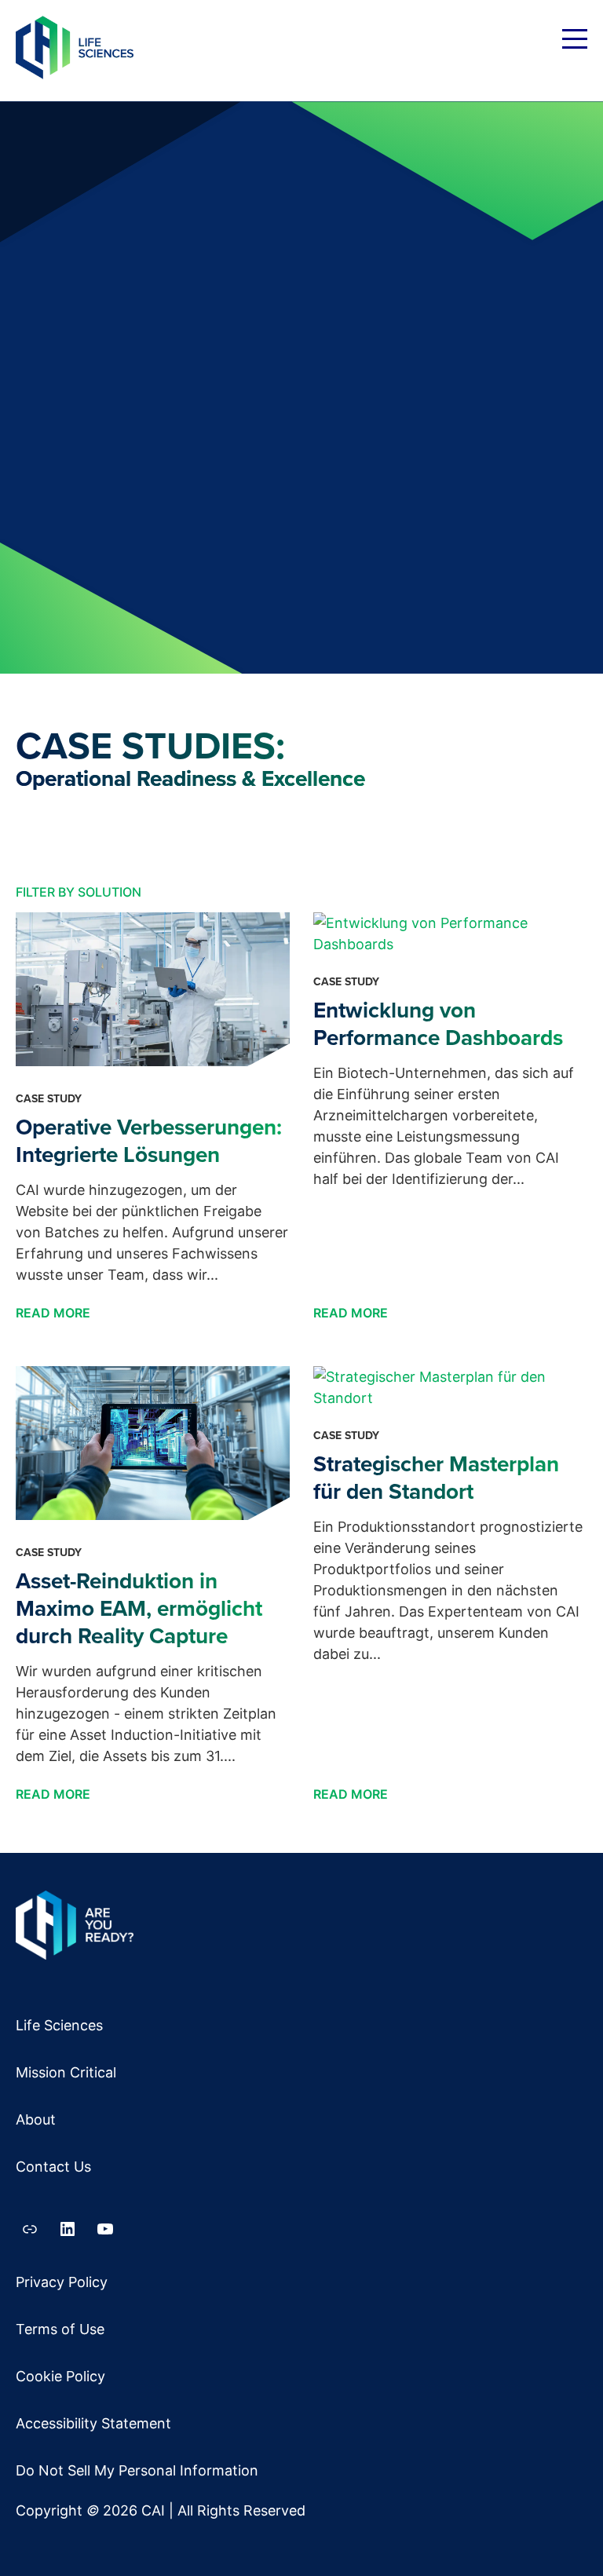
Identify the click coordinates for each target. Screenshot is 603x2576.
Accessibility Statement (93, 2423)
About (36, 2119)
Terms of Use (60, 2329)
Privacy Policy (62, 2282)
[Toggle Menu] (575, 42)
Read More (55, 1313)
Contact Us (53, 2167)
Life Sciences (59, 2025)
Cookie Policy (60, 2376)
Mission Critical (66, 2072)
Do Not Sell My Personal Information (137, 2470)
